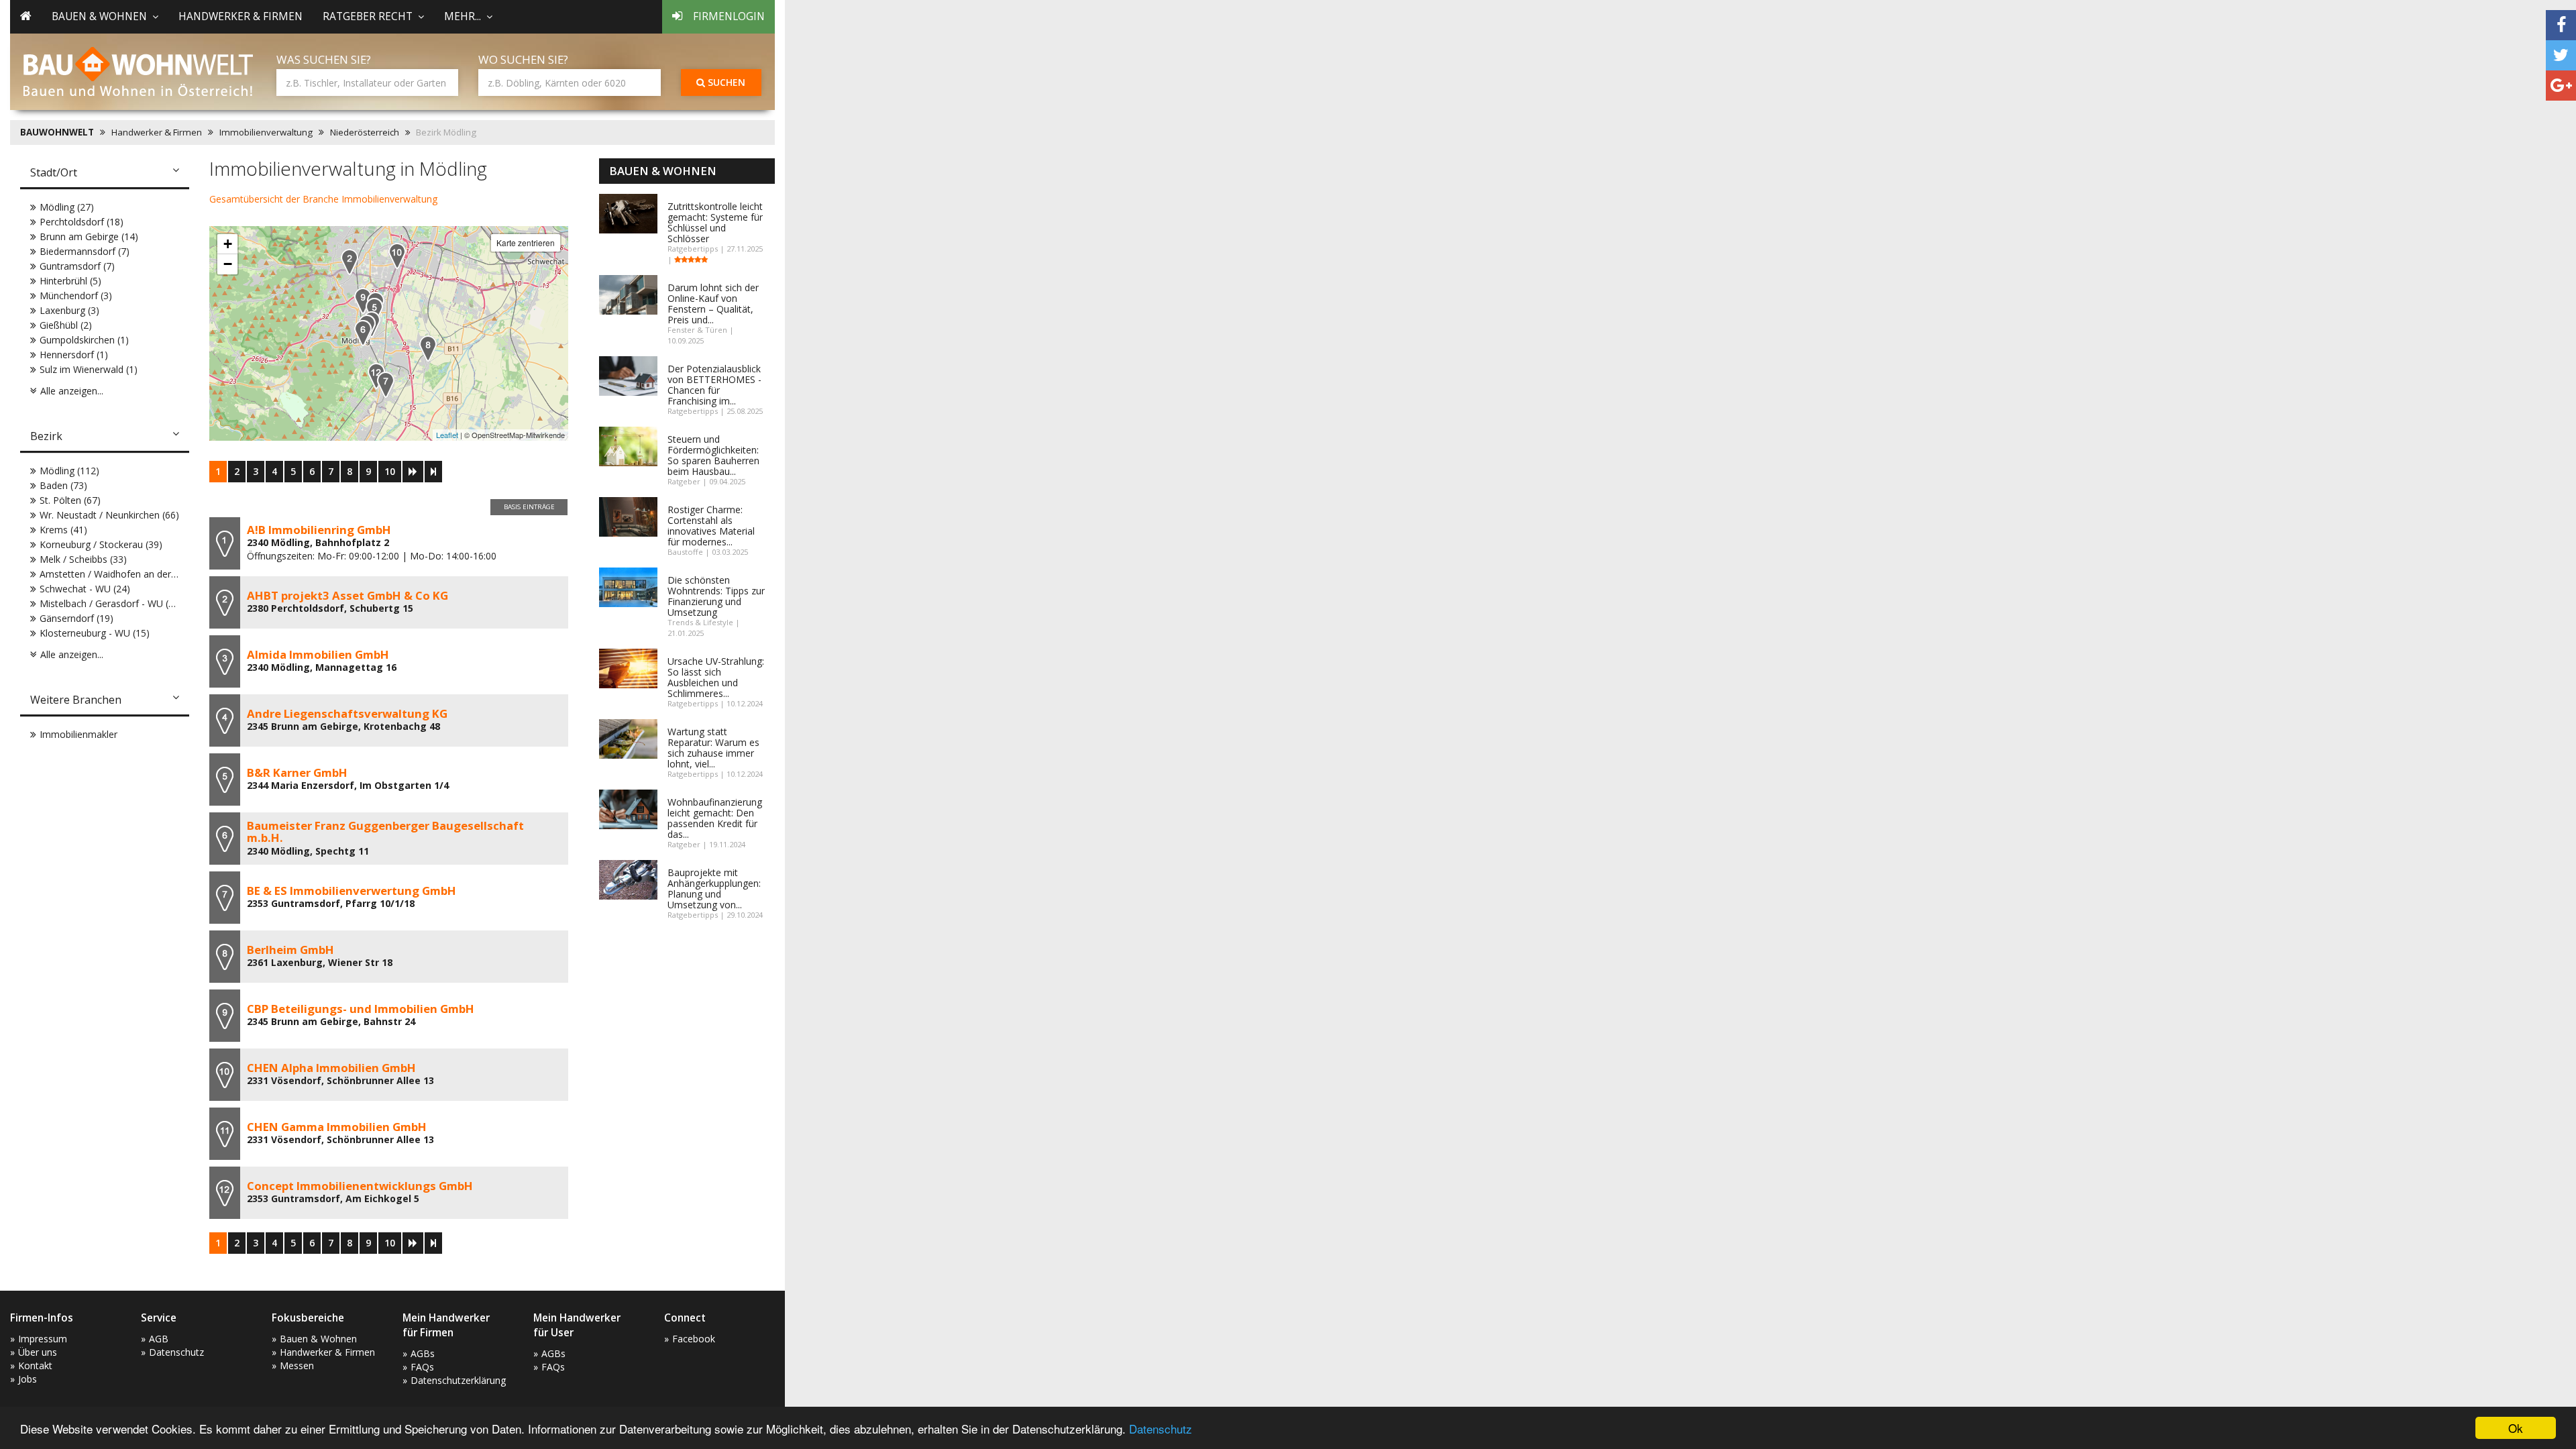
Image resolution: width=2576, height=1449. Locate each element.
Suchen (725, 82)
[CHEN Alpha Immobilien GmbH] (397, 256)
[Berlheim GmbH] (428, 348)
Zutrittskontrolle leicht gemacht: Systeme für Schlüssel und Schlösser (715, 222)
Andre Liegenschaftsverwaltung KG (347, 713)
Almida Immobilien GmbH (318, 654)
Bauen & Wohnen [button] (99, 16)
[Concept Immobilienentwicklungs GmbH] (376, 376)
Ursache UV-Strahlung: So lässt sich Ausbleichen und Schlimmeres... (716, 677)
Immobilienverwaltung (266, 132)
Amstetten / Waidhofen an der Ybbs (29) (127, 574)
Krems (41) (63, 530)
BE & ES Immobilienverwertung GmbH (352, 891)
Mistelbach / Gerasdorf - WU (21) (111, 603)
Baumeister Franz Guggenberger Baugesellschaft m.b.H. (385, 831)
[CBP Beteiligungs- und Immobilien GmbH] (363, 301)
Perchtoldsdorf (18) (82, 222)
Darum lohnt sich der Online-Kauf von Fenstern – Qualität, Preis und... (713, 304)
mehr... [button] (463, 16)
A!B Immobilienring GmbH (319, 530)
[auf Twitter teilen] (2561, 55)
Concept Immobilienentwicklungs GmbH (360, 1186)
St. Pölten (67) (70, 500)
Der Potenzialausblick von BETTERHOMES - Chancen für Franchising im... (714, 385)
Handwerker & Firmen (240, 16)
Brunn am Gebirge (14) (89, 236)
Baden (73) (63, 485)
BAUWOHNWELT (57, 132)
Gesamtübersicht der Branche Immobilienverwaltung (323, 199)
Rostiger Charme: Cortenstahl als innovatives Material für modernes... (711, 526)
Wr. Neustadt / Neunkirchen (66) (109, 515)
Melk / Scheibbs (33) (83, 559)
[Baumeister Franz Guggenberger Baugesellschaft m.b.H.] (363, 333)
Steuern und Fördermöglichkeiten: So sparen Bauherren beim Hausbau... (713, 455)
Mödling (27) (67, 207)
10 (390, 471)
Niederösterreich (365, 132)
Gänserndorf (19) (76, 618)
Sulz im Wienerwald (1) (89, 369)
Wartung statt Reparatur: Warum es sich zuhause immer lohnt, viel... (713, 748)
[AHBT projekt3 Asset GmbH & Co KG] (350, 262)
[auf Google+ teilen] (2561, 86)
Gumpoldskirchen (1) (84, 340)
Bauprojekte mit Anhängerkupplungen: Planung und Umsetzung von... (714, 889)
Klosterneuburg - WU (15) (95, 633)
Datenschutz (1161, 1429)
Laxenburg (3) (69, 310)
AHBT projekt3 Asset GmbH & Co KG (347, 595)
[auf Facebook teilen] (2561, 25)
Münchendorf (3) (76, 296)
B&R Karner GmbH (297, 772)
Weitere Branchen (76, 700)
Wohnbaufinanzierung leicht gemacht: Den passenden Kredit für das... (715, 818)
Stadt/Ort (54, 172)
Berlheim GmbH (290, 950)
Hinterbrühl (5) (70, 281)
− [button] (228, 264)
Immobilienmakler (78, 734)
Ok (2516, 1428)
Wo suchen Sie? (523, 59)
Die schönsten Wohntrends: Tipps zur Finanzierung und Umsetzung (716, 596)
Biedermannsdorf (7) (85, 251)
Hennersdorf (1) (74, 355)
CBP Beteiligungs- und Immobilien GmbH (361, 1009)
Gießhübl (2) (66, 325)
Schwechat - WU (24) (85, 589)
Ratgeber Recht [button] (368, 16)
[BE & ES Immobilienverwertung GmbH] (386, 385)
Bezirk (46, 436)
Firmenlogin (729, 16)
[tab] (105, 174)
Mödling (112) (69, 471)
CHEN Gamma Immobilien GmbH (337, 1127)
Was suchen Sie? (324, 59)
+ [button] (228, 244)
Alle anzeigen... (72, 391)
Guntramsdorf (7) (77, 266)
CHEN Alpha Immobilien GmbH (331, 1068)
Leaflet (447, 435)
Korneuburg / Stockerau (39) (101, 544)
